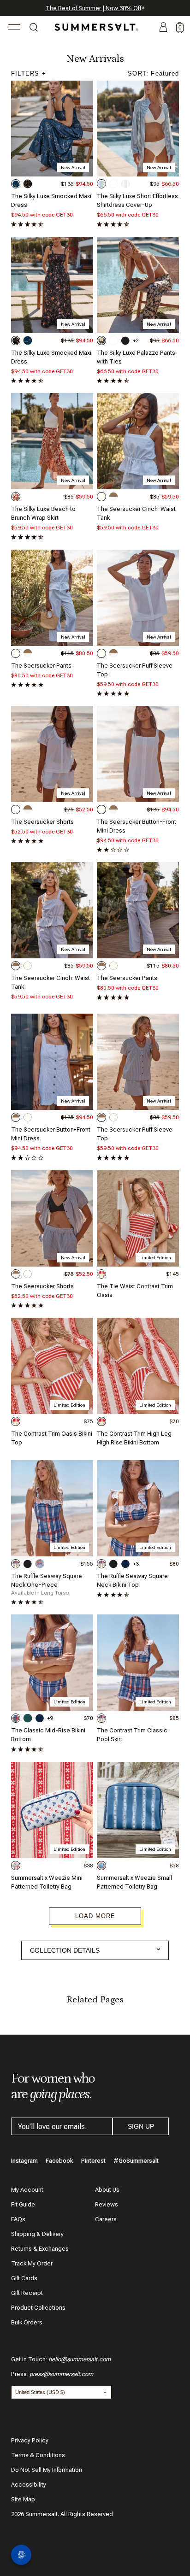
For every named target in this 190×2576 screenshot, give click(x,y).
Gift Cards (24, 2278)
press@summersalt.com (61, 2374)
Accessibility (29, 2485)
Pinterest (93, 2161)
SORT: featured (153, 73)
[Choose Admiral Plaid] (16, 1718)
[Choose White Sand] (101, 497)
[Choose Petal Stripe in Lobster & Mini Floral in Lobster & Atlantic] (101, 1274)
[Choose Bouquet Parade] (40, 1564)
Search (34, 29)
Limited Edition (155, 1258)
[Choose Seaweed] (28, 1718)
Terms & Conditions (38, 2455)
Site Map (23, 2499)
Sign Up (141, 2126)
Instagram (24, 2161)
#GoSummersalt (136, 2161)
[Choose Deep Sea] (125, 1564)
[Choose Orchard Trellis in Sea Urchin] (28, 184)
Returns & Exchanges (40, 2249)
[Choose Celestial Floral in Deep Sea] (16, 184)
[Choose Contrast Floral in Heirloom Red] (16, 497)
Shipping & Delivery (37, 2234)
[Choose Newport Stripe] (101, 184)
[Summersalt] (95, 27)
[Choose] (16, 1866)
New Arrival (73, 167)
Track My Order (32, 2263)
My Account (27, 2190)
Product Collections (38, 2308)
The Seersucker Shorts (42, 822)
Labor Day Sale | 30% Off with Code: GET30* (95, 8)
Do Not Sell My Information (47, 2470)
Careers (106, 2219)
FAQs (18, 2219)
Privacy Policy (30, 2440)
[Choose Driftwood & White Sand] (113, 497)
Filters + (29, 73)
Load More (95, 1916)
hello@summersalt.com (80, 2359)
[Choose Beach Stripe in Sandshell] (125, 184)
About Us (107, 2190)
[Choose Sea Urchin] (125, 340)
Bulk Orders (27, 2322)
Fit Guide (23, 2204)
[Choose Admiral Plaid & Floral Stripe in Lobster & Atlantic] (16, 1564)
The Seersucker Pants (41, 666)
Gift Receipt (27, 2293)
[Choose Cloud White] (113, 184)
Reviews (107, 2204)
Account (163, 28)
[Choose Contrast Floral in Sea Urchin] (101, 340)
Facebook (59, 2161)
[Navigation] (15, 28)
